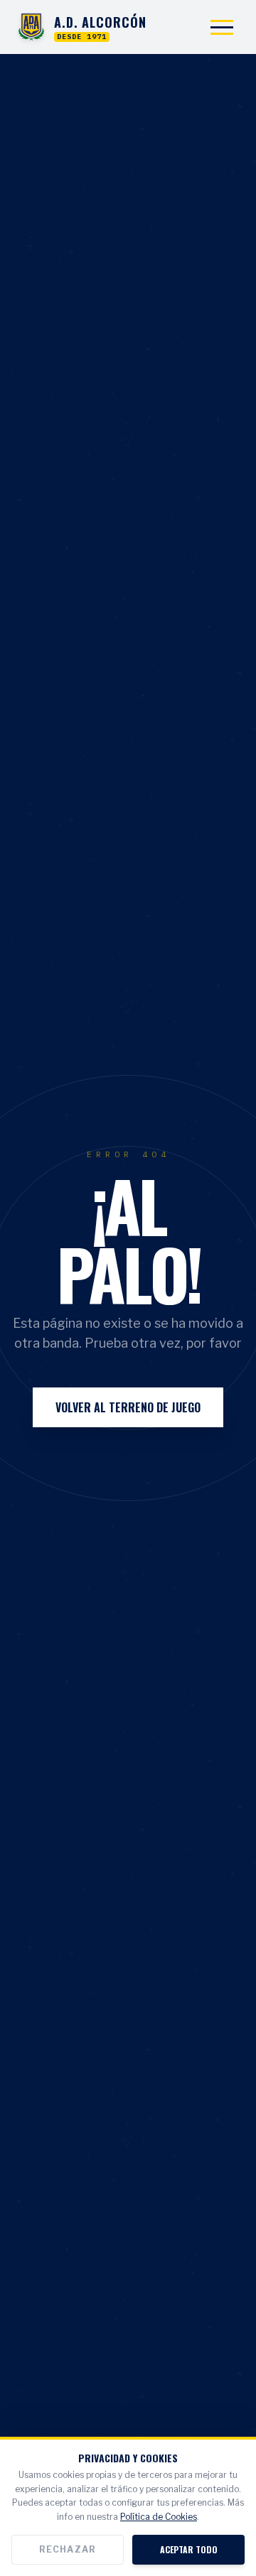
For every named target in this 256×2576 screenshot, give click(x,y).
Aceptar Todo (189, 2549)
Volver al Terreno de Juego (128, 1407)
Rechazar (68, 2549)
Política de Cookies (159, 2517)
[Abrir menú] (222, 27)
